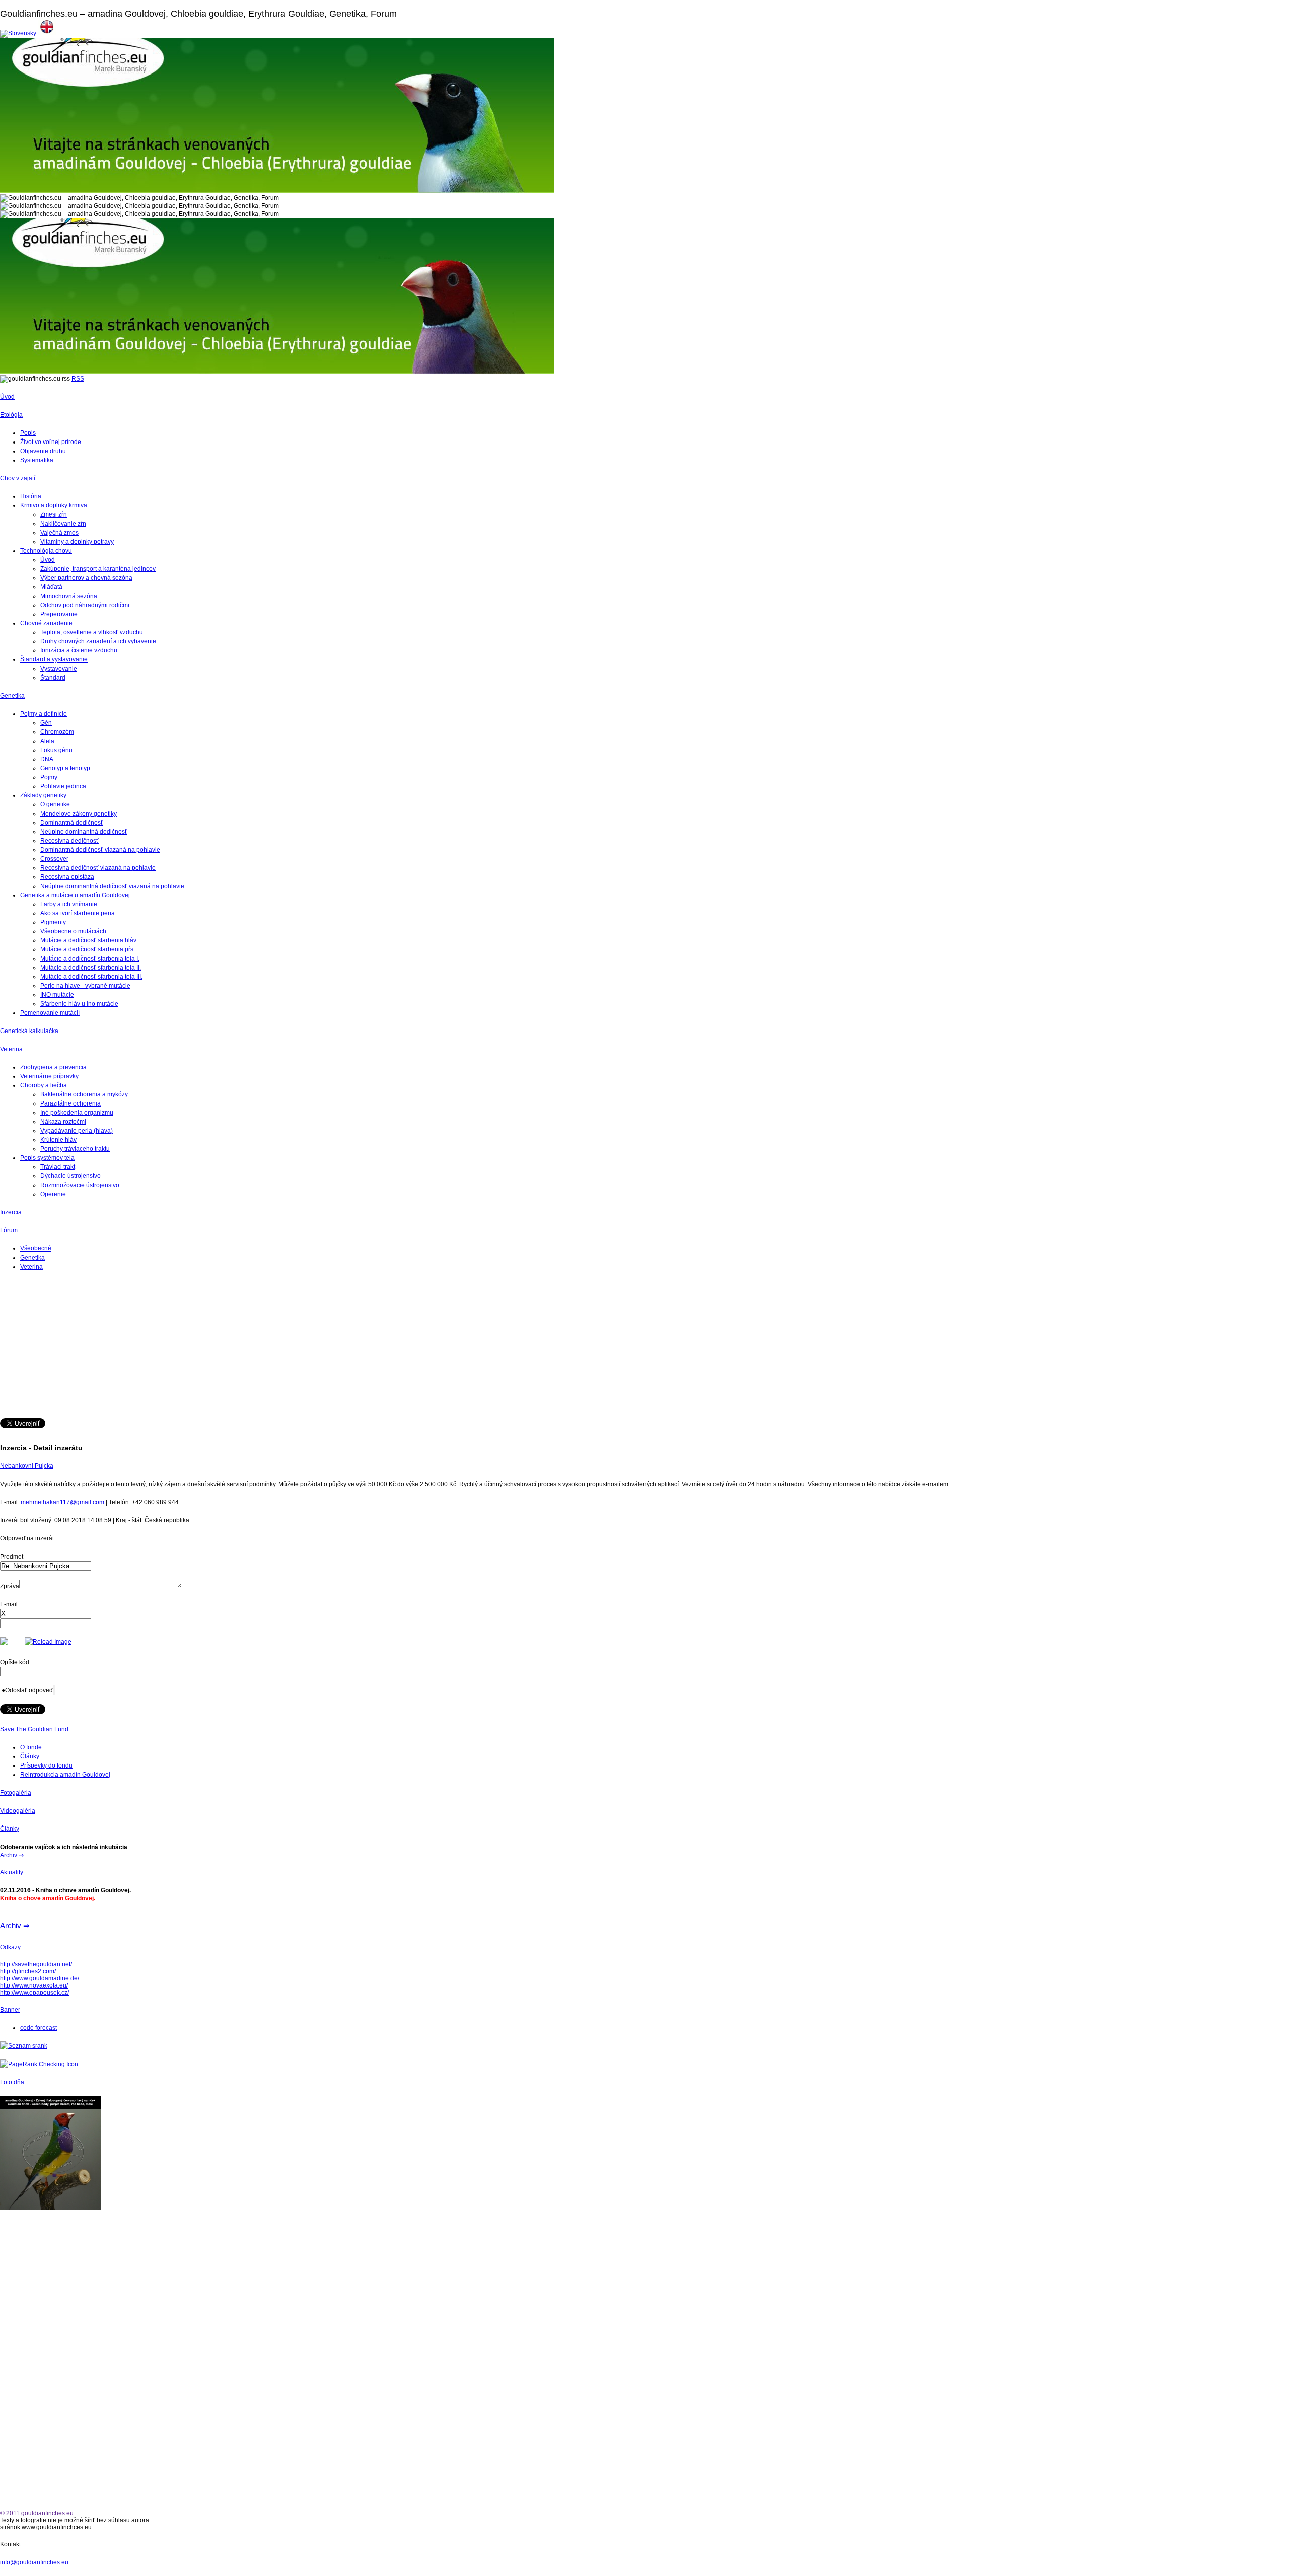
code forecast (39, 2028)
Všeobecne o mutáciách (73, 931)
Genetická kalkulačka (29, 1031)
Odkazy (10, 1947)
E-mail (9, 1604)
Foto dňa (12, 2082)
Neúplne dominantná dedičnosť (84, 832)
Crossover (54, 859)
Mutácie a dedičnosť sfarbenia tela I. (90, 959)
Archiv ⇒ (12, 1855)
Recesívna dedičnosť (69, 841)
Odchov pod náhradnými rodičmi (85, 605)
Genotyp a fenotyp (65, 768)
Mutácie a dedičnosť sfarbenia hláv (88, 940)
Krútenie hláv (58, 1140)
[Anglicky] (47, 33)
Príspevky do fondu (46, 1765)
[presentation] (46, 1614)
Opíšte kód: (15, 1662)
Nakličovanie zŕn (63, 524)
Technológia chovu (46, 551)
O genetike (55, 804)
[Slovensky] (18, 33)
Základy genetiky (43, 795)
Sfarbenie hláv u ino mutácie (79, 1004)
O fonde (31, 1747)
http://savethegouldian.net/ (36, 1964)
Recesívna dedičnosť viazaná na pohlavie (98, 868)
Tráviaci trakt (58, 1167)
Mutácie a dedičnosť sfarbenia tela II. (91, 968)
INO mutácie (57, 995)
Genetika (12, 696)
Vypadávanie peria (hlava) (77, 1131)
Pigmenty (53, 922)
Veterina (11, 1049)
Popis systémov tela (47, 1158)
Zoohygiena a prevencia (53, 1067)
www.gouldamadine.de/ (47, 1978)
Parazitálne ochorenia (70, 1103)
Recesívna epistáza (67, 877)
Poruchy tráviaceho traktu (75, 1149)
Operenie (53, 1194)
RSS (78, 379)
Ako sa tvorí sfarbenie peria (78, 913)
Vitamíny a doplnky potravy (77, 542)
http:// (7, 1978)
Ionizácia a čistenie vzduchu (79, 650)
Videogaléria (18, 1811)
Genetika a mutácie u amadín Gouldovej (75, 895)
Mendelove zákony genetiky (79, 814)
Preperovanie (59, 614)
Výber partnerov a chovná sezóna (86, 578)
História (31, 496)
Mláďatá (51, 587)
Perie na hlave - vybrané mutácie (85, 986)
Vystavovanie (59, 669)
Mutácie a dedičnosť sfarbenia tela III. (91, 977)
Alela (47, 741)
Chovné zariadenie (46, 623)
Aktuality (12, 1872)
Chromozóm (57, 732)
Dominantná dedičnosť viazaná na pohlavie (100, 850)
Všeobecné (36, 1248)
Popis (28, 433)
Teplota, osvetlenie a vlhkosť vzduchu (92, 632)
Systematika (37, 460)
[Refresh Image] (48, 1642)
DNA (47, 759)
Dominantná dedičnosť (72, 823)
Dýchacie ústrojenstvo (70, 1176)
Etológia (11, 415)
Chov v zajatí (18, 478)
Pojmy (49, 777)
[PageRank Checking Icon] (39, 2064)
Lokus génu (56, 750)
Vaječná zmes (59, 533)
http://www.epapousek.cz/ (34, 1993)
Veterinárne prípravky (49, 1076)
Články (30, 1756)
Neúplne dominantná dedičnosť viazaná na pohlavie (112, 886)
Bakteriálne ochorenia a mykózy (84, 1094)
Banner (10, 2010)
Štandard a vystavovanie (54, 659)
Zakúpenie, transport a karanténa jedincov (98, 569)
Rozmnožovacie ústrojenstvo (80, 1185)
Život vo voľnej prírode (51, 442)
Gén (46, 723)
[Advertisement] (302, 1348)
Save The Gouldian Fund (34, 1729)
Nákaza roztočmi (63, 1122)
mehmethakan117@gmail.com (62, 1502)
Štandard (53, 678)
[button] (27, 1690)
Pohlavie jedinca (63, 786)
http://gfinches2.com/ (28, 1971)
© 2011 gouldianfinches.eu (37, 2513)
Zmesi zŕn (54, 514)
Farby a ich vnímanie (69, 904)
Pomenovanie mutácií (50, 1013)
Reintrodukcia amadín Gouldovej (65, 1775)
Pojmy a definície (44, 714)
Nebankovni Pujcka (27, 1466)
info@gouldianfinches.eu (34, 2562)
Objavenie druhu (43, 451)
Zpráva (10, 1586)
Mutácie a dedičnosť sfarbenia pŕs (87, 949)
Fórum (9, 1230)
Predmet (12, 1557)
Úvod (7, 397)
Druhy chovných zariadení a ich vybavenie (98, 641)
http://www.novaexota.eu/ (34, 1985)
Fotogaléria (16, 1793)
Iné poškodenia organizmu (77, 1113)
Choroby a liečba (44, 1085)
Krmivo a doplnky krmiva (54, 505)
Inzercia (11, 1212)
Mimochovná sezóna (69, 596)
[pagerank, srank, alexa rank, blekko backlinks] (24, 2046)
